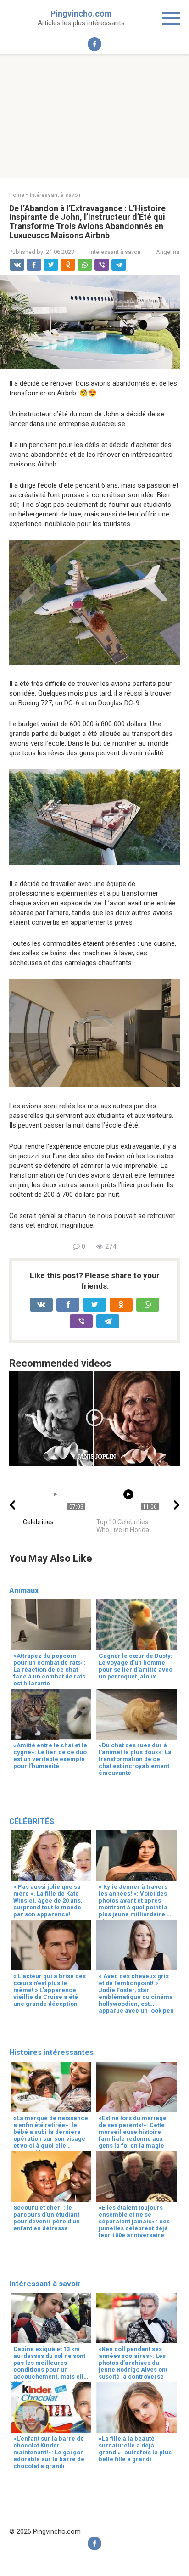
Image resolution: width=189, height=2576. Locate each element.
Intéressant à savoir (115, 252)
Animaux (24, 1591)
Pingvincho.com (81, 14)
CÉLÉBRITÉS (32, 1821)
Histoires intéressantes (51, 2052)
